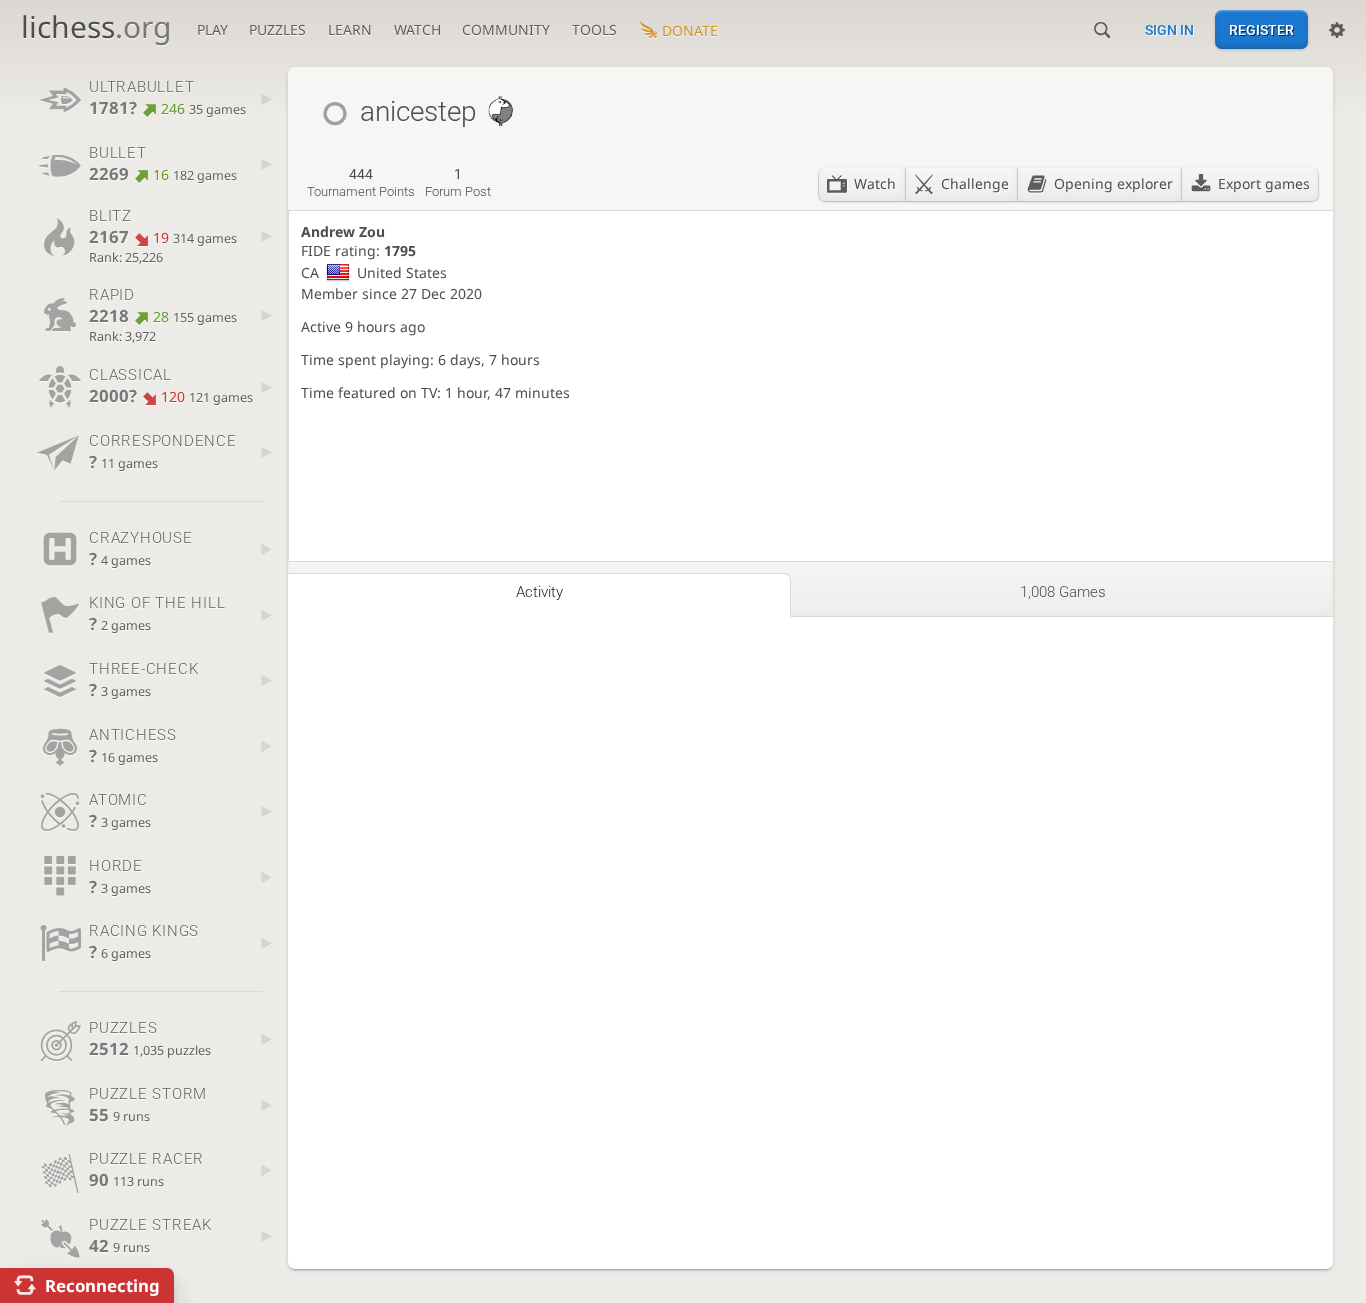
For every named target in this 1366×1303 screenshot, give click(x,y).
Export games (1264, 183)
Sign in (1169, 30)
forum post (458, 183)
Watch (417, 29)
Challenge (975, 183)
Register (1261, 30)
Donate (690, 30)
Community (506, 29)
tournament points (361, 183)
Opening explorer (1113, 183)
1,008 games (1063, 592)
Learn (350, 29)
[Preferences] (1337, 30)
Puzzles (277, 29)
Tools (594, 29)
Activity (539, 592)
